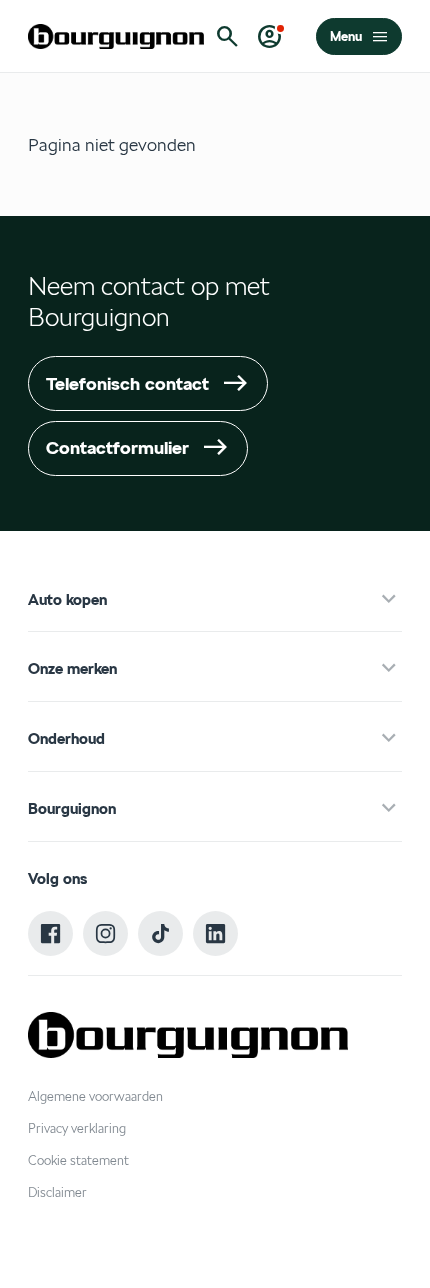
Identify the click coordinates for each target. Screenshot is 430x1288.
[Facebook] (51, 934)
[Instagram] (106, 934)
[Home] (116, 36)
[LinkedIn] (216, 934)
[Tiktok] (161, 934)
